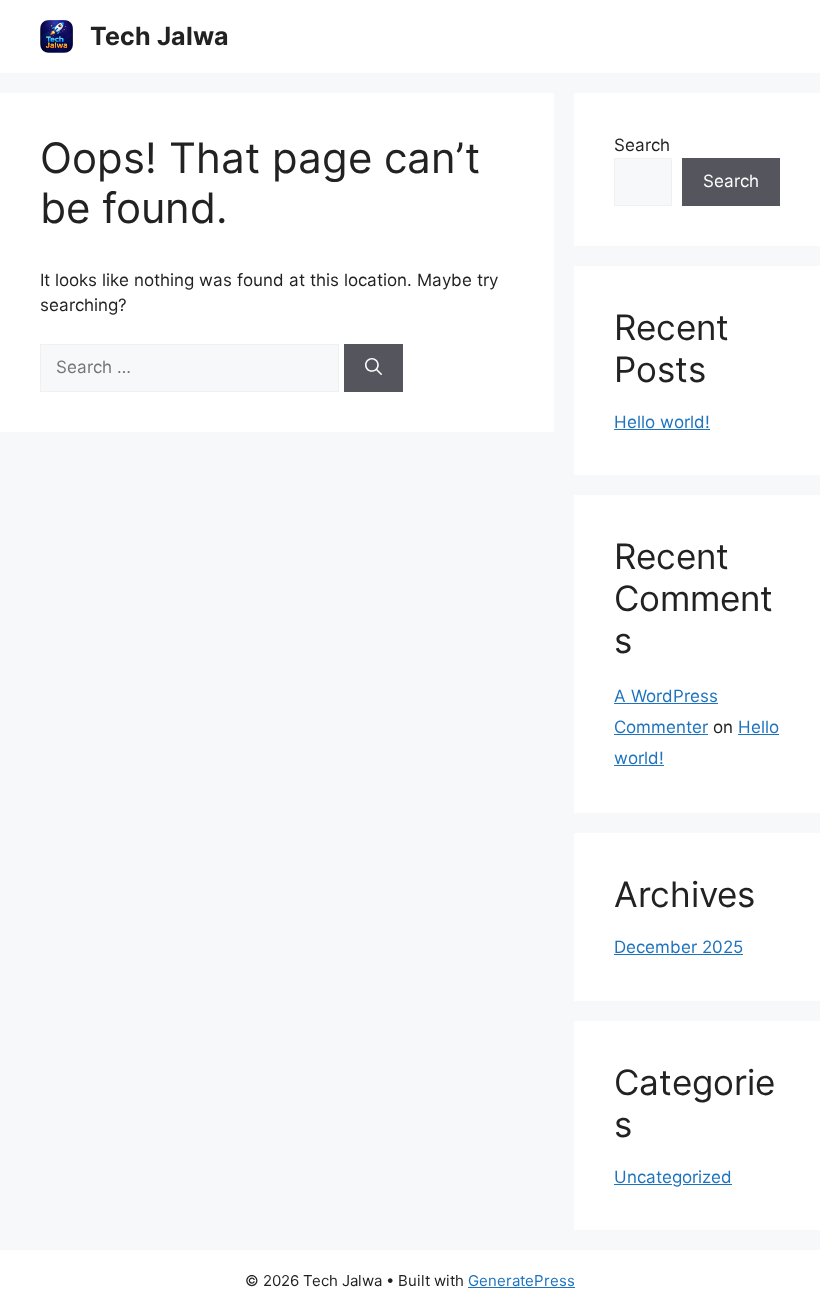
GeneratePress (521, 1280)
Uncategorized (673, 1177)
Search (642, 145)
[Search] (373, 368)
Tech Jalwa (159, 36)
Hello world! (662, 422)
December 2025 (678, 947)
